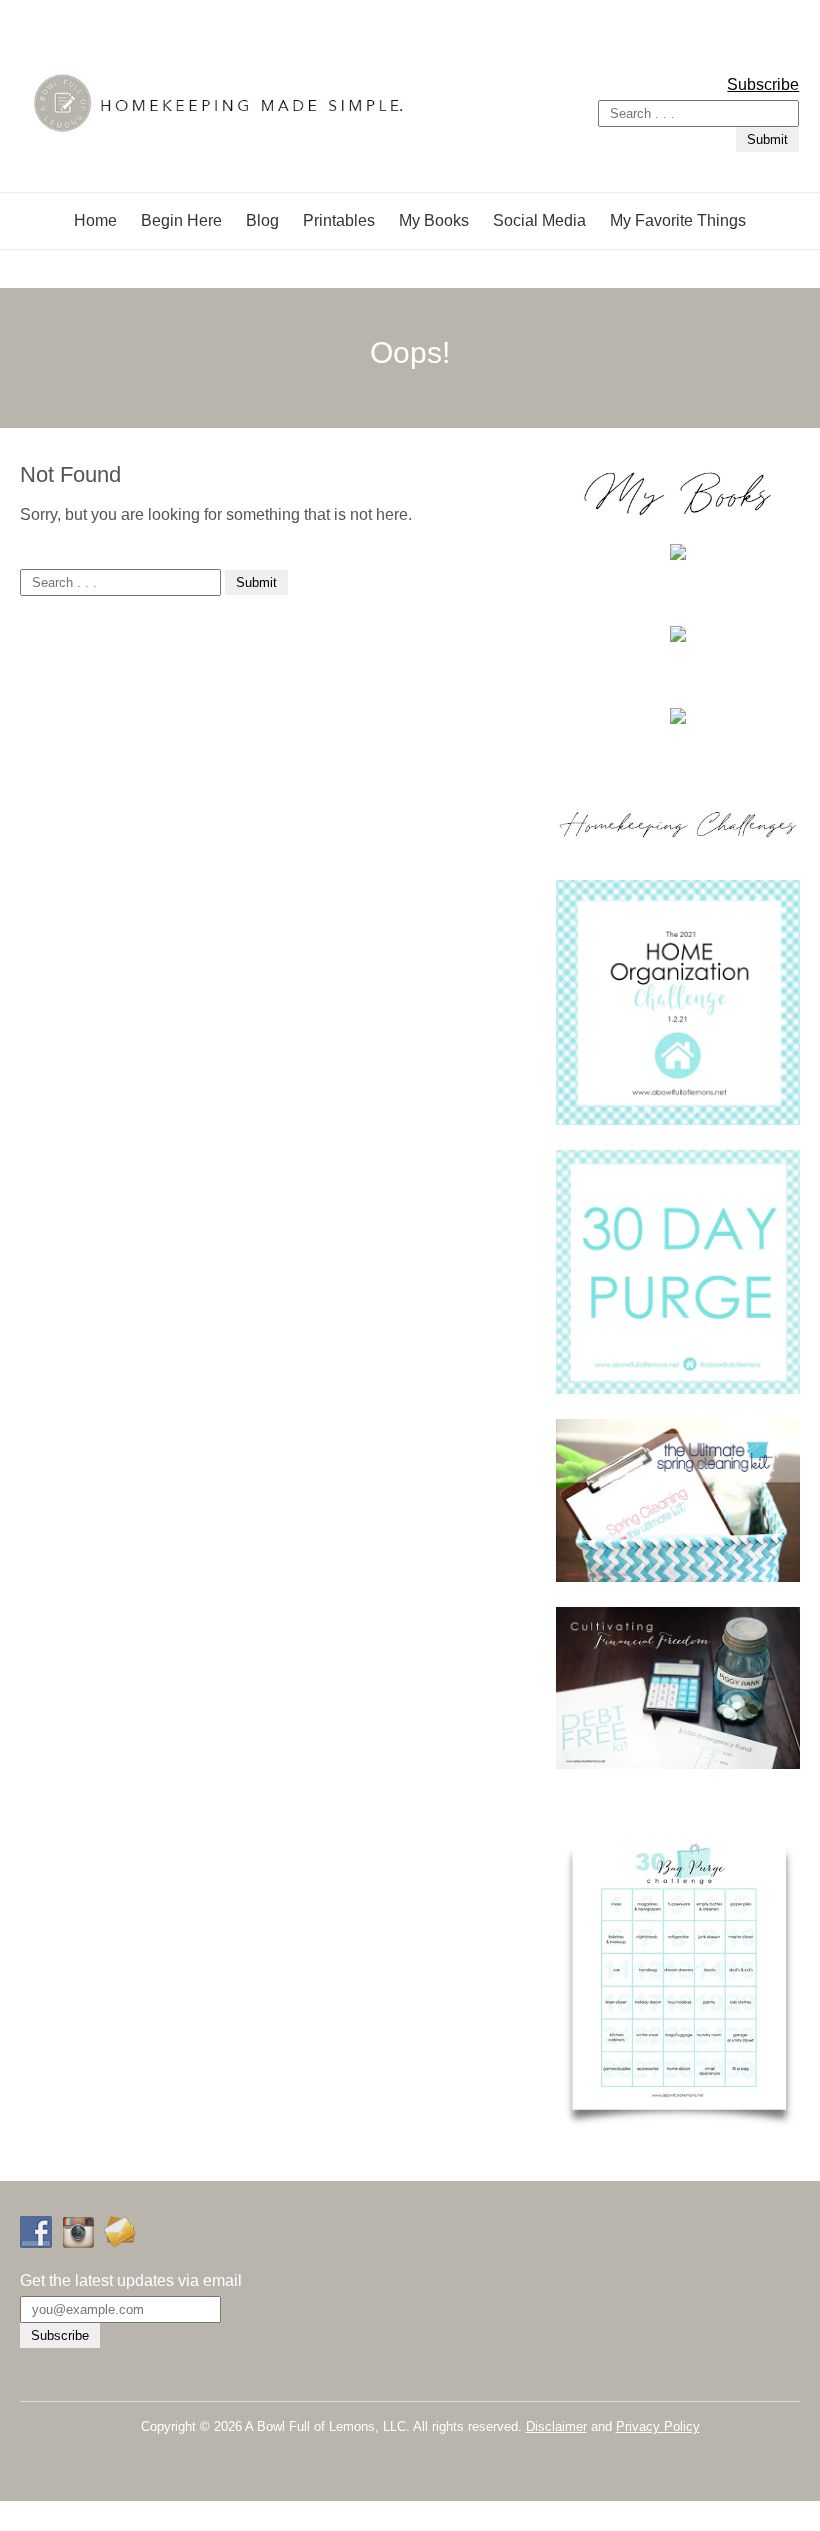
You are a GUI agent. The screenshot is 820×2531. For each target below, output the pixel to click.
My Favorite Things (678, 220)
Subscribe (763, 84)
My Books (434, 220)
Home (95, 220)
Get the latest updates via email (131, 2280)
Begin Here (181, 220)
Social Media (539, 220)
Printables (339, 220)
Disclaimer (556, 2426)
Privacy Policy (658, 2426)
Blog (262, 220)
